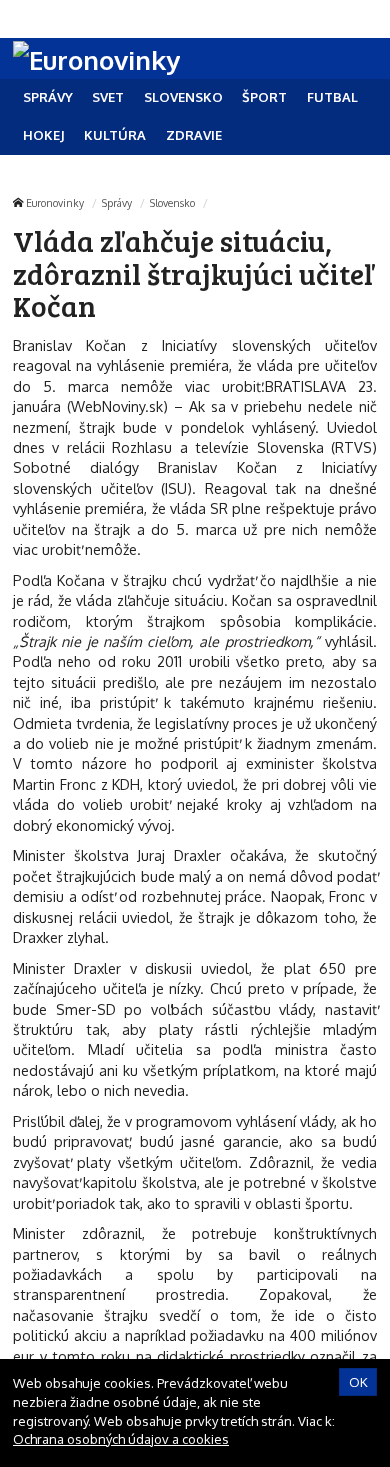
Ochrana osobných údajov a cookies (121, 1439)
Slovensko (172, 202)
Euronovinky (55, 202)
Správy (117, 202)
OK (358, 1382)
